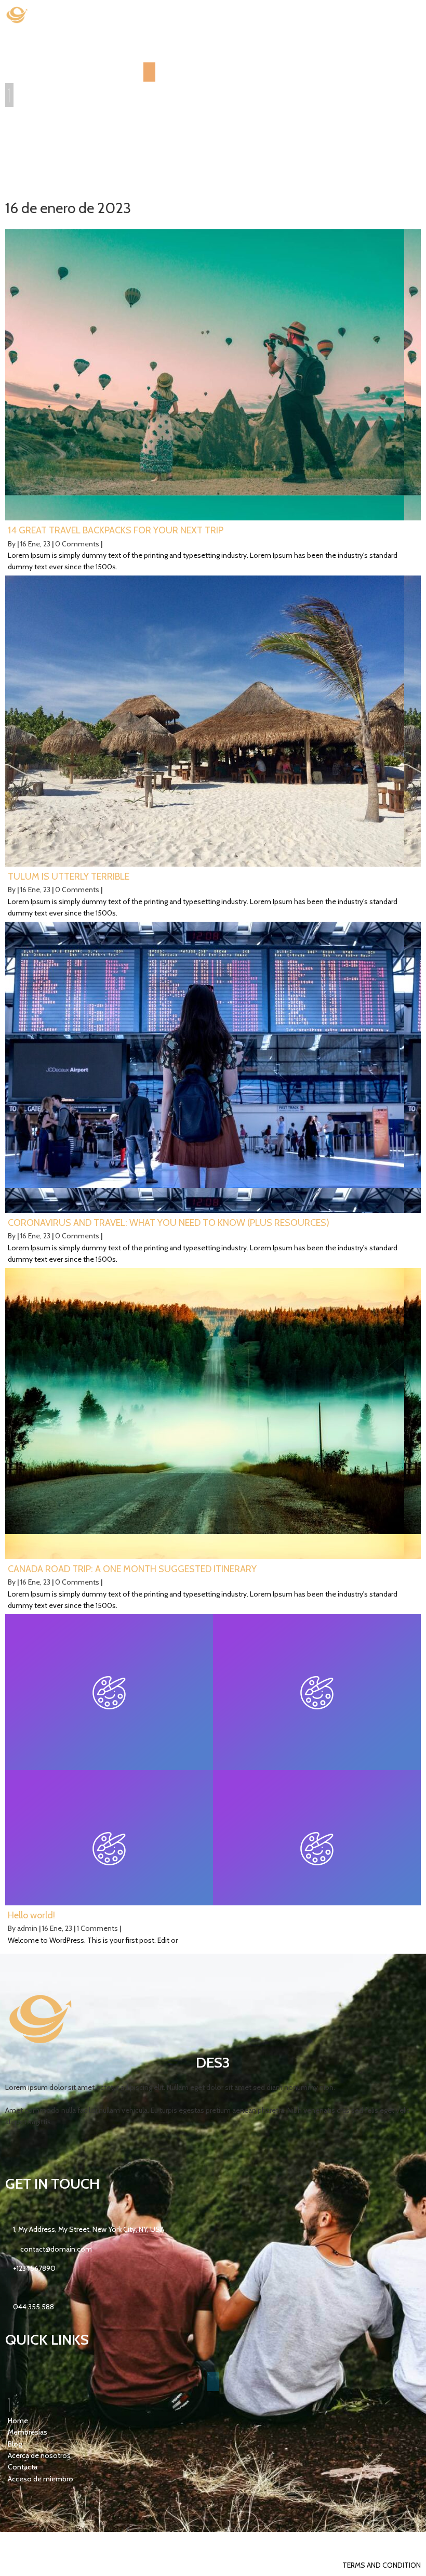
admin (27, 1928)
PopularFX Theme (83, 2543)
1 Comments (97, 1928)
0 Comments (77, 544)
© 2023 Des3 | (29, 2543)
